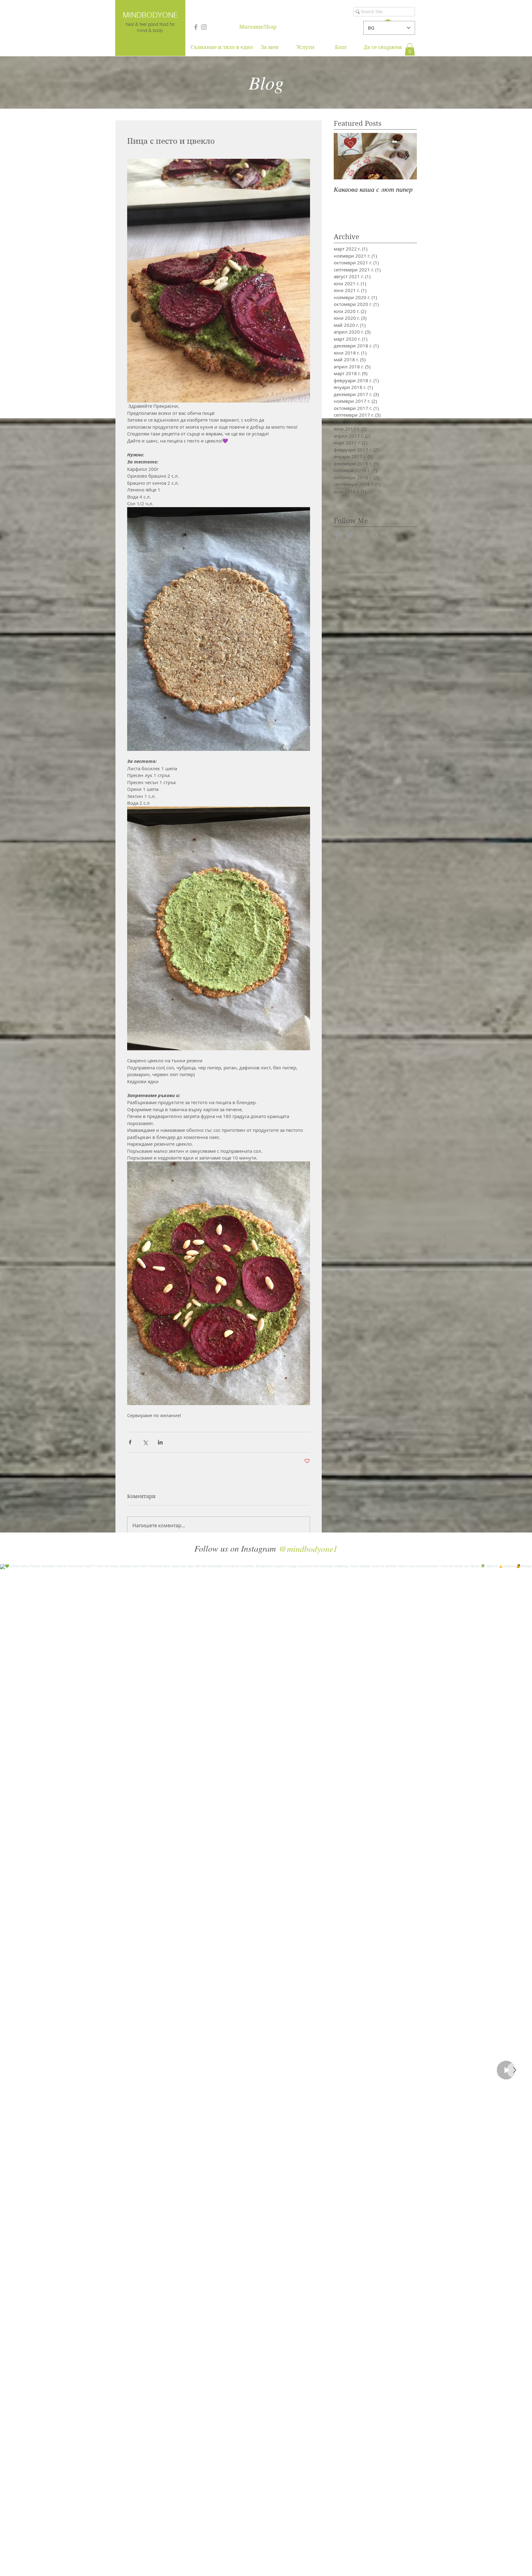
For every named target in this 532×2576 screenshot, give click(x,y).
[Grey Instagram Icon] (204, 27)
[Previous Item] (344, 156)
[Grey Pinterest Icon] (374, 536)
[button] (410, 49)
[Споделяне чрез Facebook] (130, 1442)
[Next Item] (514, 2070)
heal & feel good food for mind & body (150, 27)
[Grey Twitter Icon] (349, 536)
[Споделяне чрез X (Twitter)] (145, 1442)
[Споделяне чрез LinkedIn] (160, 1442)
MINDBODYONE (150, 15)
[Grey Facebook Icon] (196, 27)
